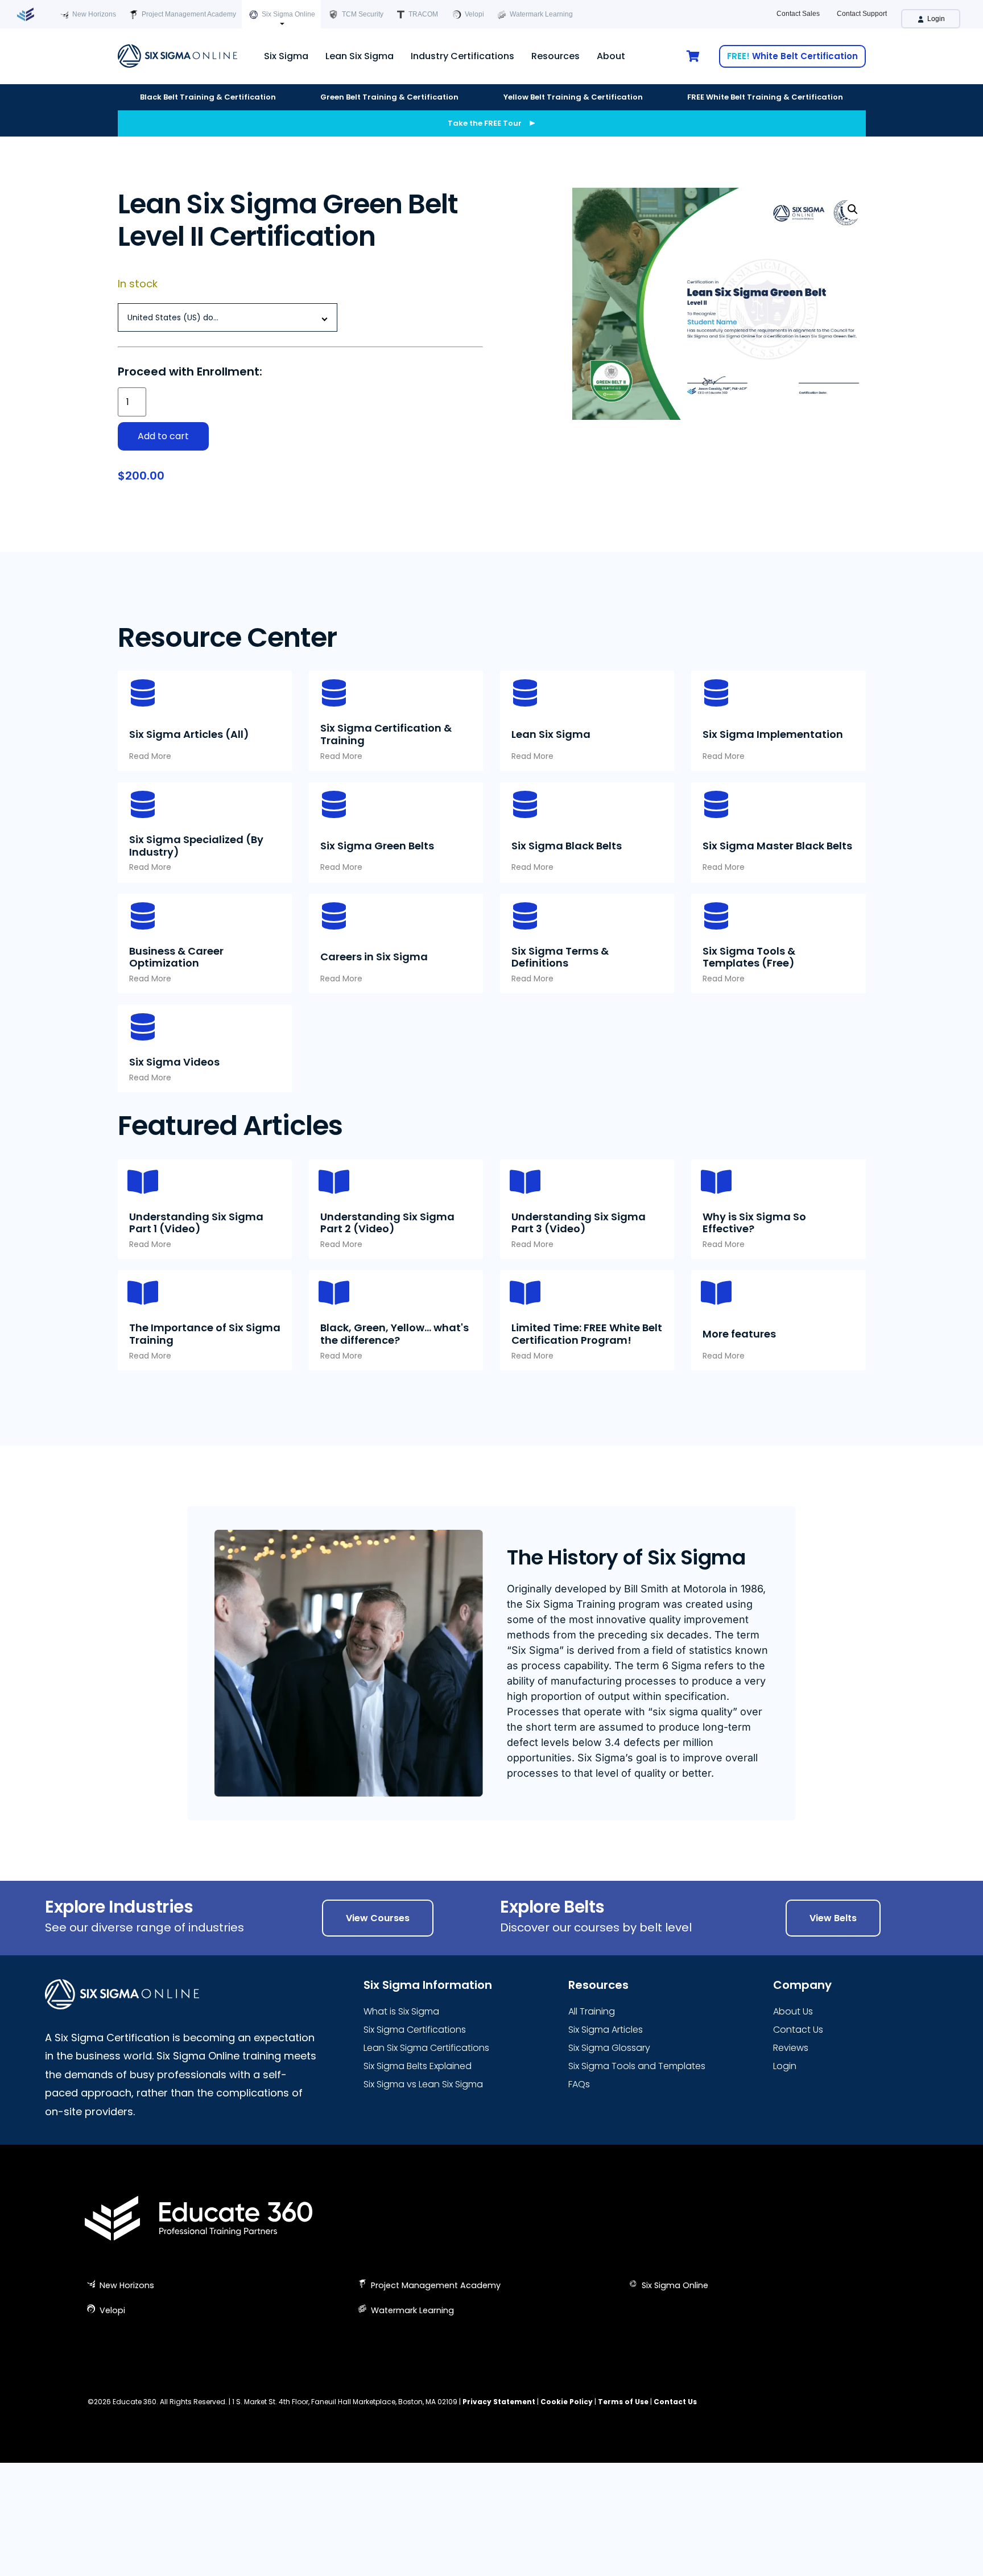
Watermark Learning (540, 14)
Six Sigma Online (288, 14)
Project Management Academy (188, 14)
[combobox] (228, 317)
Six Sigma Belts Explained (418, 2066)
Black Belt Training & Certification (208, 97)
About (611, 56)
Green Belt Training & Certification (389, 97)
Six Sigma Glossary (609, 2048)
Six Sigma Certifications (415, 2030)
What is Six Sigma (401, 2011)
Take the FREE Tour (485, 123)
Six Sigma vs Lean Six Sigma (423, 2084)
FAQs (579, 2084)
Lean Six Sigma (360, 56)
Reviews (791, 2048)
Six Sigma (286, 56)
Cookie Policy (567, 2402)
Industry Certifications (462, 56)
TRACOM (422, 14)
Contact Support (862, 14)
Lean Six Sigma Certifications (426, 2048)
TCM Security (362, 14)
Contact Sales (798, 14)
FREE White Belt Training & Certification (765, 97)
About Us (793, 2011)
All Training (592, 2011)
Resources (555, 56)
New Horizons (93, 14)
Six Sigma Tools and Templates (637, 2066)
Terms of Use (623, 2402)
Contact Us (798, 2030)
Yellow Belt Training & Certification (573, 97)
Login (935, 19)
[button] (853, 209)
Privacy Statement (499, 2402)
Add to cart (163, 436)
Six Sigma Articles (606, 2030)
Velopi (474, 14)
